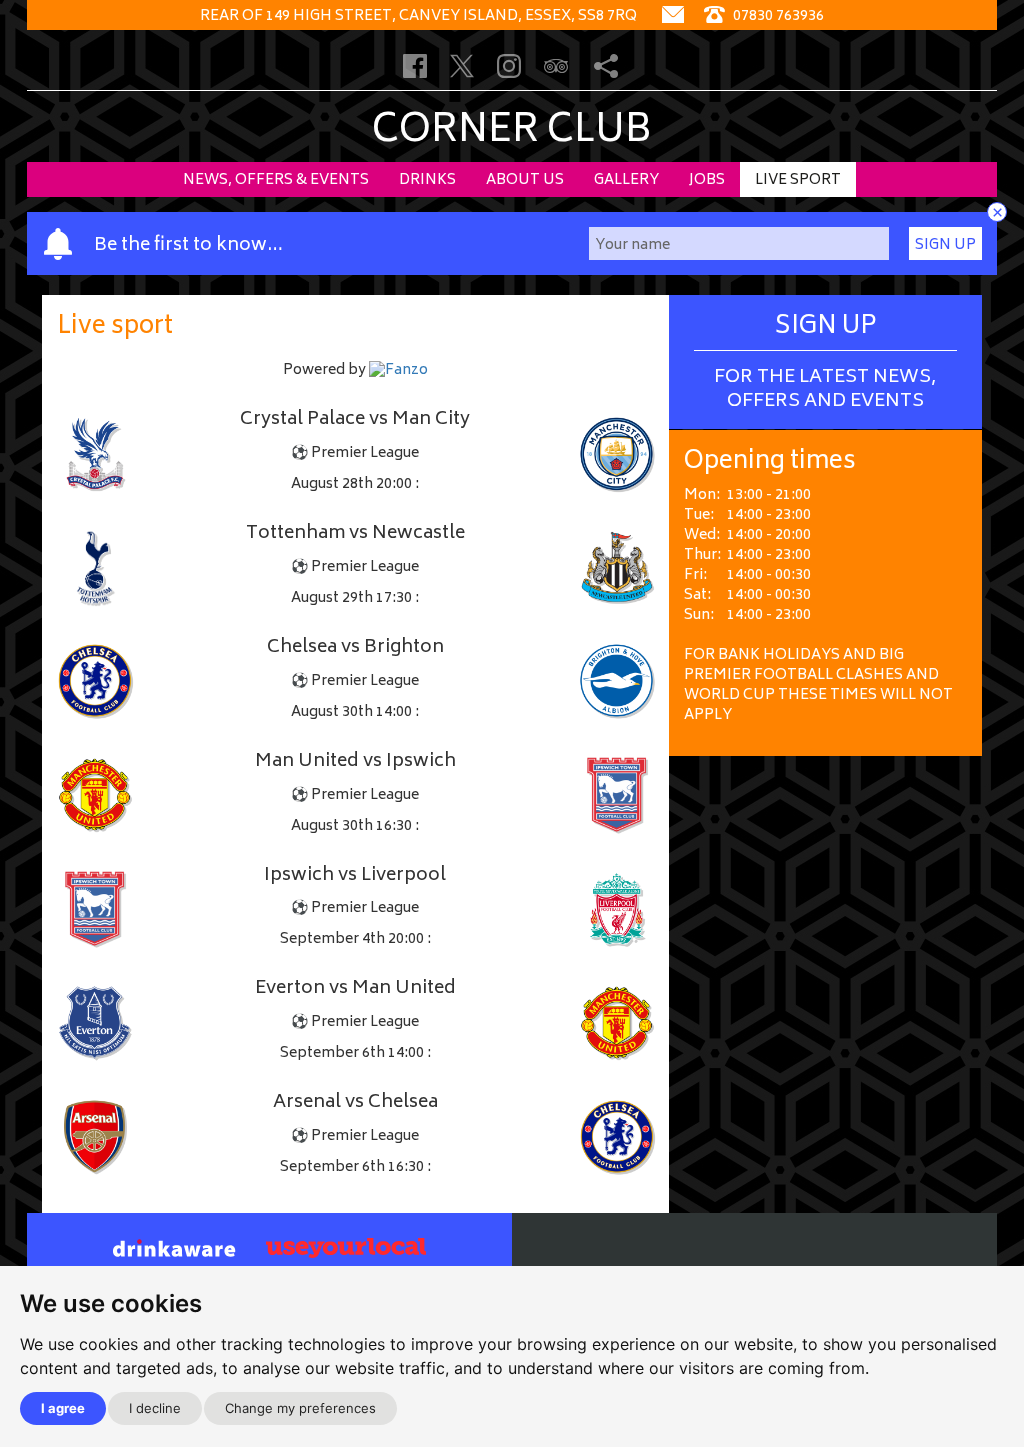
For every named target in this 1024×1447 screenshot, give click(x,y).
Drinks (427, 180)
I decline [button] (155, 1408)
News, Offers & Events (276, 180)
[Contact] (673, 16)
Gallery (626, 180)
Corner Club (512, 132)
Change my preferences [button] (300, 1408)
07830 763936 (777, 16)
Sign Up (945, 245)
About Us (525, 180)
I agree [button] (63, 1408)
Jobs (707, 180)
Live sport (798, 180)
